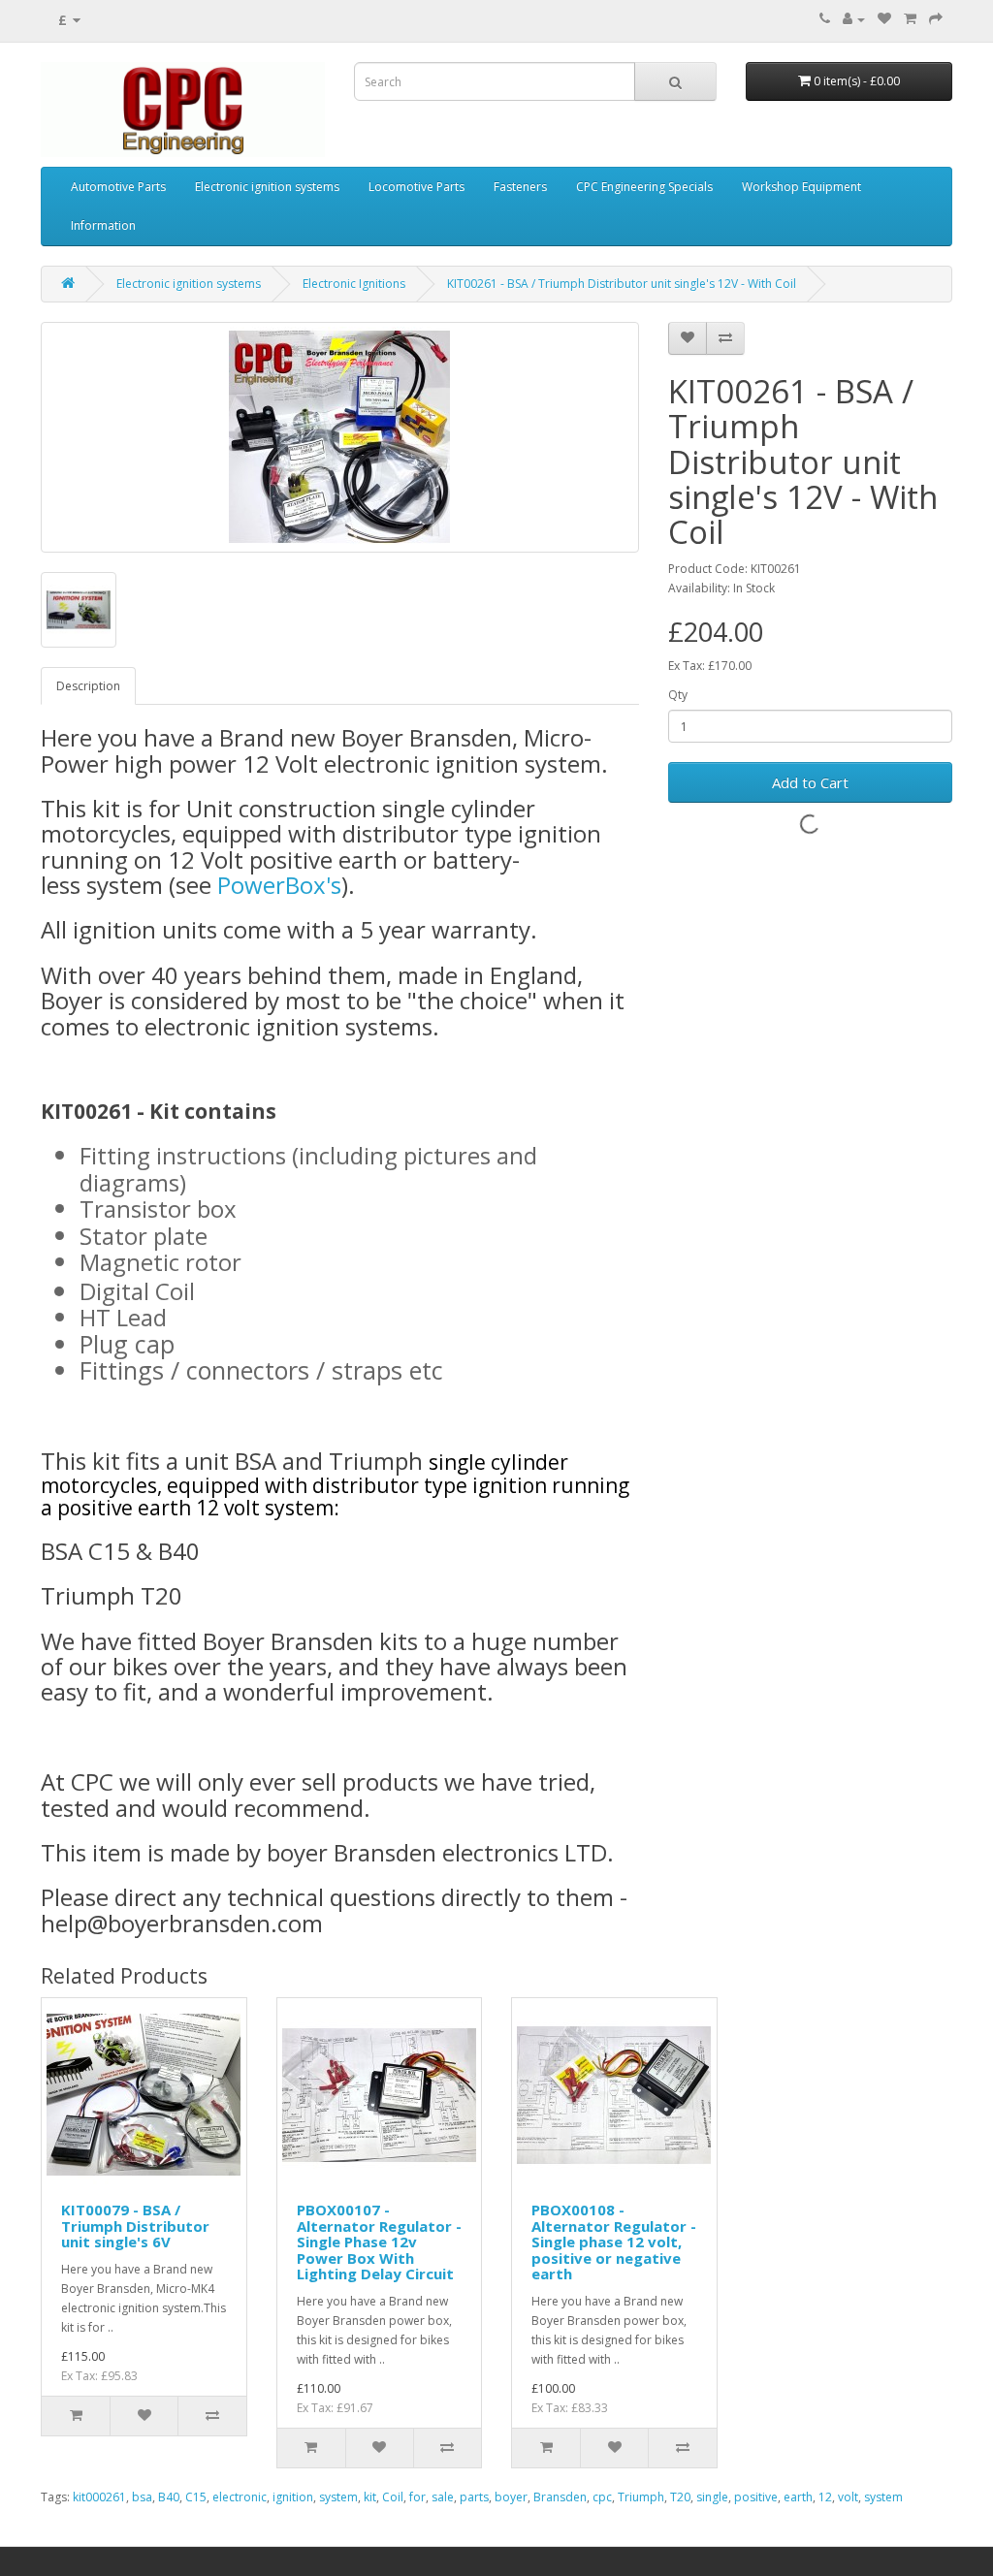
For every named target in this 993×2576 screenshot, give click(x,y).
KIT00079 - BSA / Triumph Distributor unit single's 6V (135, 2226)
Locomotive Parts (416, 187)
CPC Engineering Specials (644, 187)
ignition (293, 2497)
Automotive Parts (118, 187)
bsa (142, 2497)
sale (443, 2497)
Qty (678, 695)
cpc (602, 2497)
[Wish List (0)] (884, 19)
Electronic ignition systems (267, 187)
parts (474, 2497)
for (417, 2497)
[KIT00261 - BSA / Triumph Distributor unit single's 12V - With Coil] (340, 437)
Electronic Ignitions (354, 284)
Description (88, 686)
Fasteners (520, 187)
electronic (240, 2497)
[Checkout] (936, 19)
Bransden (560, 2497)
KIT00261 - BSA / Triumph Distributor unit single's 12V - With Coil (622, 284)
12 (825, 2497)
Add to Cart (810, 782)
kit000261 (99, 2497)
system (338, 2497)
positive (756, 2497)
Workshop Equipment (801, 187)
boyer (511, 2497)
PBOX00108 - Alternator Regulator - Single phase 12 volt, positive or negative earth (614, 2242)
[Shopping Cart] (910, 19)
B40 (169, 2497)
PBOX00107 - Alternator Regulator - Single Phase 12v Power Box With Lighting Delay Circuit (379, 2242)
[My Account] (854, 19)
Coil (393, 2497)
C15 (196, 2497)
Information (103, 225)
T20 (680, 2497)
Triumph (641, 2497)
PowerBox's (279, 885)
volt (848, 2497)
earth (798, 2497)
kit (370, 2497)
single (712, 2497)
